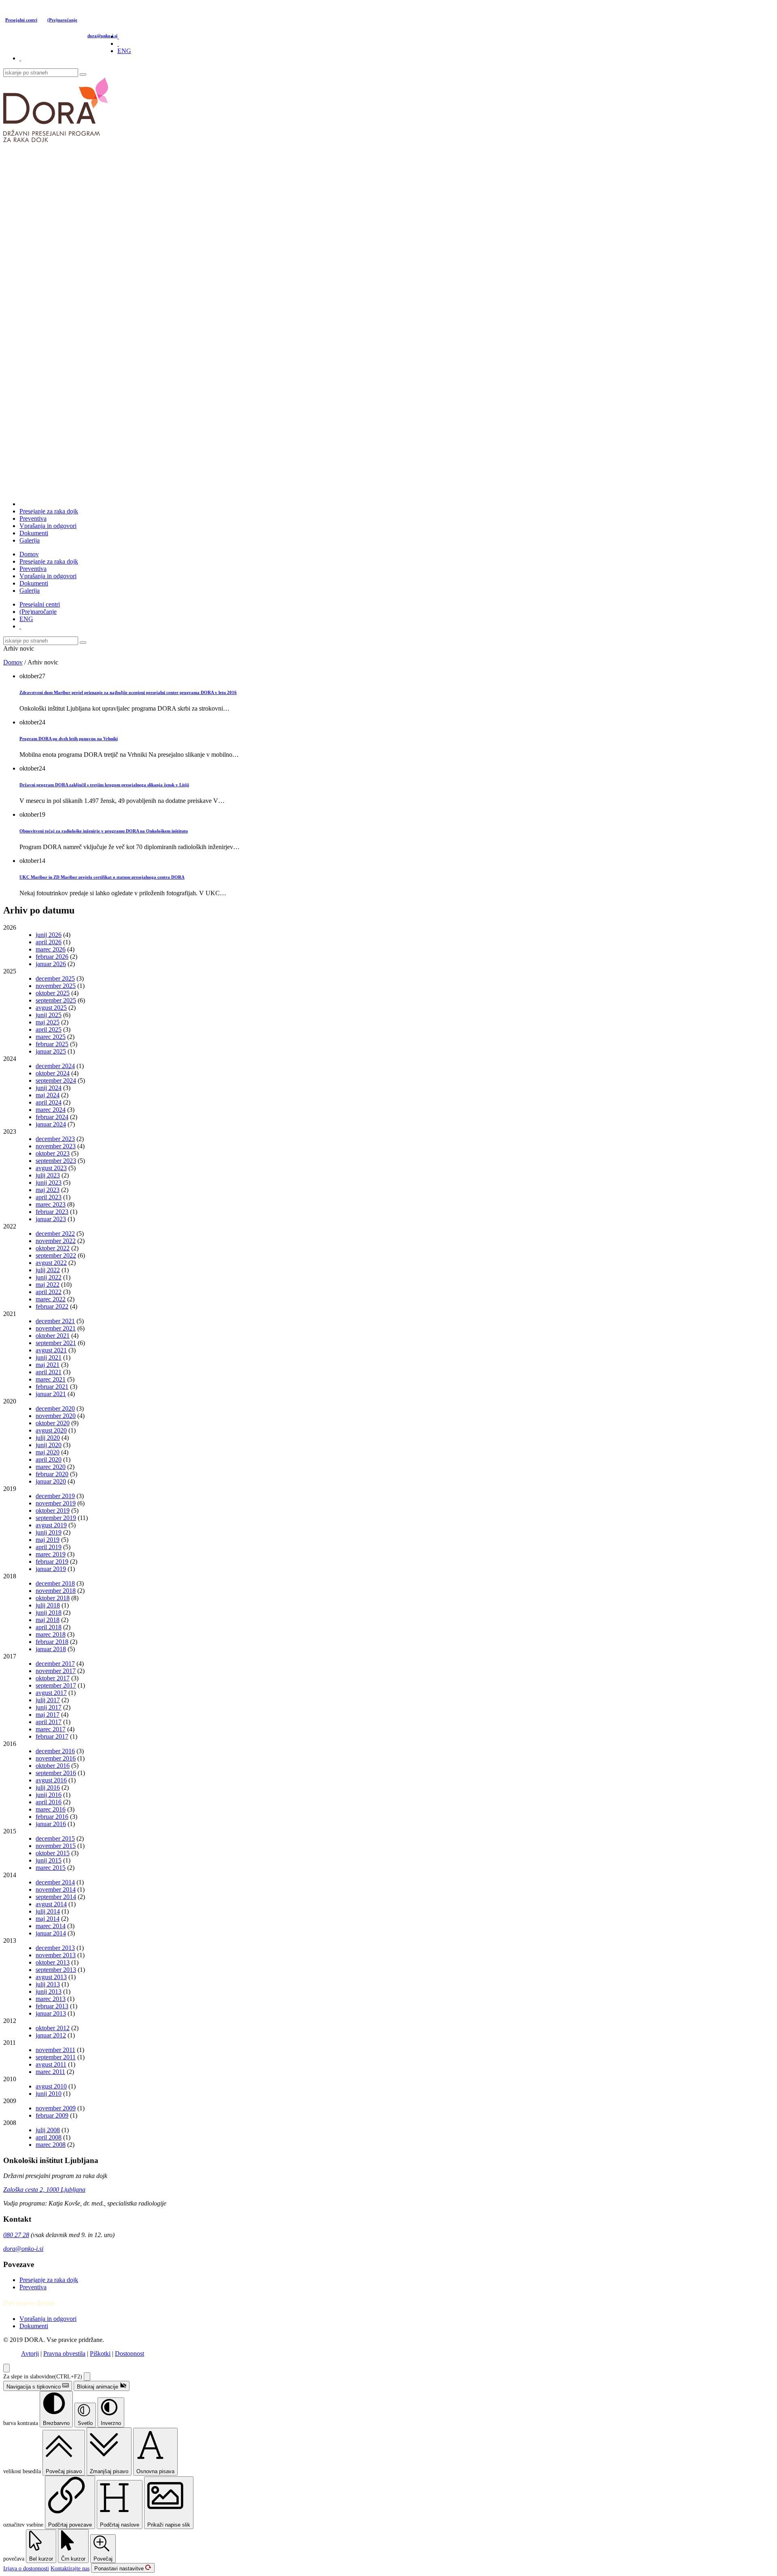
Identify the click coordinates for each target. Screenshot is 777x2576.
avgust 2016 (51, 1780)
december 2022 (55, 1234)
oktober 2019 (53, 1510)
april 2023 (49, 1197)
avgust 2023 (51, 1168)
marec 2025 (51, 1037)
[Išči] (83, 75)
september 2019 (56, 1518)
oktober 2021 (53, 1336)
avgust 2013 (51, 1977)
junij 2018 (49, 1613)
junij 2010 (49, 2094)
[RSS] (118, 36)
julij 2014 (48, 1911)
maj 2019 (48, 1540)
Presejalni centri (21, 20)
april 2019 (49, 1547)
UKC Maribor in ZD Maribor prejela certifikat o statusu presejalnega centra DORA (102, 877)
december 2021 (55, 1321)
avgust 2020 (51, 1430)
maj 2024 (48, 1095)
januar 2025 (51, 1051)
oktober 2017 (53, 1678)
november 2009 (56, 2108)
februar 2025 (52, 1044)
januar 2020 (51, 1481)
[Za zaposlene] (20, 58)
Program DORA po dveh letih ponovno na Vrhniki (69, 739)
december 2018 (55, 1583)
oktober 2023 (53, 1153)
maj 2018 (48, 1620)
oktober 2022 (53, 1248)
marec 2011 (50, 2072)
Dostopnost (129, 2354)
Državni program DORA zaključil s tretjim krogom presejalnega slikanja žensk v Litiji (104, 785)
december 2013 (55, 1948)
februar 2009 (52, 2115)
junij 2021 (49, 1357)
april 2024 (49, 1102)
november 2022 (56, 1241)
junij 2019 (49, 1532)
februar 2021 (52, 1387)
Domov (29, 554)
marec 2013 (51, 1999)
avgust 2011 (51, 2064)
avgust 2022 (51, 1263)
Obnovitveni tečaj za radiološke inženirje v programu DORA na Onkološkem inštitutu (104, 831)
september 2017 (56, 1685)
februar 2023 (52, 1212)
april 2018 (49, 1627)
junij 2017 (49, 1707)
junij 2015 (49, 1860)
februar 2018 (52, 1642)
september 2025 (56, 1000)
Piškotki (100, 2354)
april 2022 (49, 1292)
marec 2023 (51, 1204)
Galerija (30, 540)
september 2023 (56, 1161)
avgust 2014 (51, 1904)
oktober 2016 (53, 1766)
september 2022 (56, 1255)
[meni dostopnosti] (6, 2368)
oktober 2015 (53, 1853)
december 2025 (55, 978)
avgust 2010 (51, 2086)
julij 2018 (48, 1605)
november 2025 (56, 986)
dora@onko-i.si (102, 36)
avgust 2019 (51, 1525)
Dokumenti (34, 533)
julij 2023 (48, 1175)
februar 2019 (52, 1562)
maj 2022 (48, 1285)
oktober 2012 (53, 2028)
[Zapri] (87, 2377)
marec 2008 (51, 2145)
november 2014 (56, 1889)
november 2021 (56, 1328)
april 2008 (49, 2137)
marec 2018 (51, 1634)
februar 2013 (52, 2006)
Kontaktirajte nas (70, 2569)
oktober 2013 (53, 1962)
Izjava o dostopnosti (26, 2569)
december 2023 (55, 1139)
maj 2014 (48, 1919)
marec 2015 (51, 1868)
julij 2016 (48, 1787)
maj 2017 (48, 1715)
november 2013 (56, 1955)
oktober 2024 (53, 1073)
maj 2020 (48, 1452)
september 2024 (56, 1080)
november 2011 (55, 2050)
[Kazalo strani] (118, 44)
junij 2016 (49, 1795)
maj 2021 (48, 1365)
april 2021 (49, 1372)
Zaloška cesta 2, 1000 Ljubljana (44, 2190)
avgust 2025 (51, 1008)
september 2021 (56, 1343)
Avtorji (30, 2354)
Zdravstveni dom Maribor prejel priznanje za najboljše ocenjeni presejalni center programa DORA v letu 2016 (128, 692)
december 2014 (55, 1882)
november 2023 (56, 1146)
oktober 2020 (53, 1423)
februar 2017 (52, 1736)
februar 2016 (52, 1817)
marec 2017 (51, 1729)
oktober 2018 (53, 1598)
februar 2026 (52, 957)
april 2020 (49, 1459)
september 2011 (56, 2057)
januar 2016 (51, 1824)
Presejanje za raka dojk (49, 511)
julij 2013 (48, 1984)
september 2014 (56, 1897)
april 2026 (49, 942)
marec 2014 (51, 1926)
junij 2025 (49, 1015)
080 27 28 (16, 2235)
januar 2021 (51, 1394)
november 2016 (56, 1758)
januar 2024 (51, 1124)
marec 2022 (51, 1299)
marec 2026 (51, 949)
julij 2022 (48, 1270)
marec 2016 (51, 1809)
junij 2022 (49, 1277)
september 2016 (56, 1773)
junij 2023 (49, 1183)
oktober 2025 (53, 993)
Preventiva (33, 518)
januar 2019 (51, 1569)
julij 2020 (48, 1438)
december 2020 (55, 1408)
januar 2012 (51, 2035)
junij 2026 (49, 935)
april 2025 (49, 1029)
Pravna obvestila (64, 2354)
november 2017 (56, 1671)
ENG (124, 51)
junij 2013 (49, 1992)
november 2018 (56, 1591)
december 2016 (55, 1751)
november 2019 (56, 1503)
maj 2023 (48, 1190)
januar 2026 (51, 964)
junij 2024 (49, 1088)
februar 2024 (52, 1117)
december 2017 (55, 1664)
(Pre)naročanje (62, 20)
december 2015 (55, 1838)
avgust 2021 (51, 1350)
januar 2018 (51, 1649)
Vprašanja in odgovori (48, 526)
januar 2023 (51, 1219)
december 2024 (55, 1066)
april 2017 (49, 1722)
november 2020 (56, 1416)
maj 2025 (48, 1022)
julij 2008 (48, 2130)
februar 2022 (52, 1306)
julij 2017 (48, 1700)
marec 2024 (51, 1110)
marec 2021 (51, 1379)
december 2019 (55, 1496)
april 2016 (49, 1802)
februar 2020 (52, 1474)
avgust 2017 (51, 1693)
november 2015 (56, 1846)
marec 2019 (51, 1554)
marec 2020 (51, 1467)
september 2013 (56, 1970)
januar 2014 (51, 1933)
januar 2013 (51, 2013)
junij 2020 (49, 1445)
